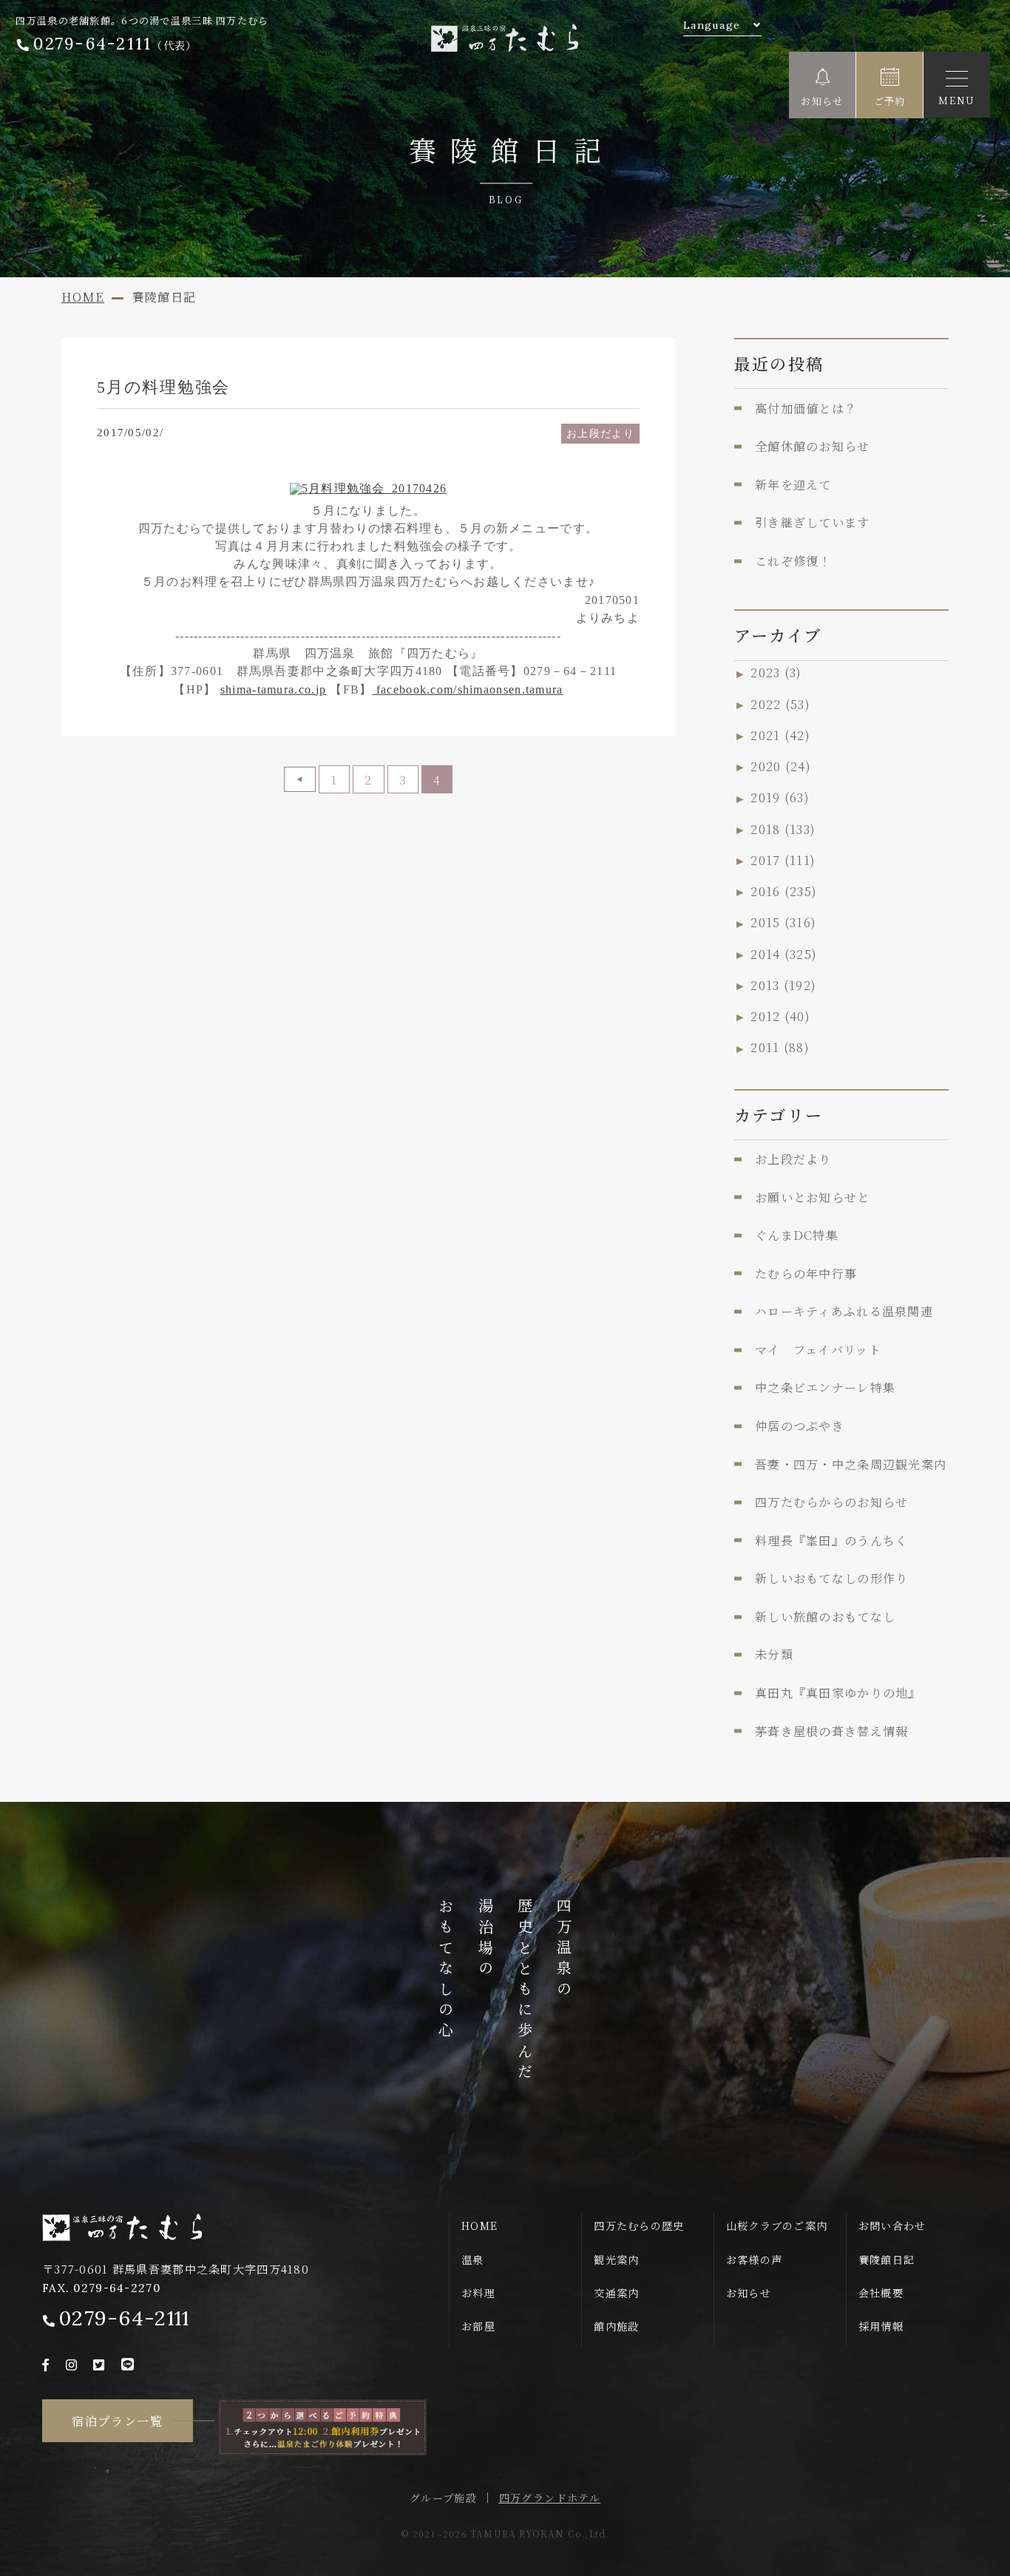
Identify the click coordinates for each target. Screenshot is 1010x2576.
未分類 (774, 1654)
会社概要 (881, 2293)
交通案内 (616, 2293)
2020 (781, 766)
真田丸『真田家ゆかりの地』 (838, 1692)
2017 (783, 860)
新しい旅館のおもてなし (825, 1616)
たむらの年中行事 (806, 1273)
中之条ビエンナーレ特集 (825, 1387)
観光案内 (616, 2260)
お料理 (478, 2293)
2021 (780, 735)
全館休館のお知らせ (813, 446)
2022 (780, 704)
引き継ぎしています (813, 522)
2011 (780, 1048)
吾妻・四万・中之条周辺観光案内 (851, 1464)
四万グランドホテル (550, 2498)
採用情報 (881, 2326)
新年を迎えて (793, 484)
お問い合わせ (892, 2226)
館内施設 (616, 2326)
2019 (780, 798)
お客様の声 (754, 2260)
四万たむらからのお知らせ (831, 1502)
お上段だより (600, 433)
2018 (783, 829)
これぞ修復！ (793, 560)
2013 (783, 985)
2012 (780, 1016)
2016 (784, 891)
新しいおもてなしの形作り (831, 1578)
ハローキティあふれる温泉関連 (844, 1311)
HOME (479, 2226)
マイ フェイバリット (818, 1349)
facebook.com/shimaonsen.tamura (468, 689)
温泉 (473, 2260)
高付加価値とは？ (806, 408)
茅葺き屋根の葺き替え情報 (831, 1731)
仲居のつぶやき (800, 1426)
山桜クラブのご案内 (777, 2226)
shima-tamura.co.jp (273, 689)
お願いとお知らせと (813, 1197)
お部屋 (478, 2326)
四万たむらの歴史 (639, 2226)
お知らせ (749, 2293)
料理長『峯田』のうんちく (831, 1540)
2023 (776, 673)
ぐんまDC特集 (797, 1235)
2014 (784, 954)
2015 (783, 923)
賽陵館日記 (887, 2260)
